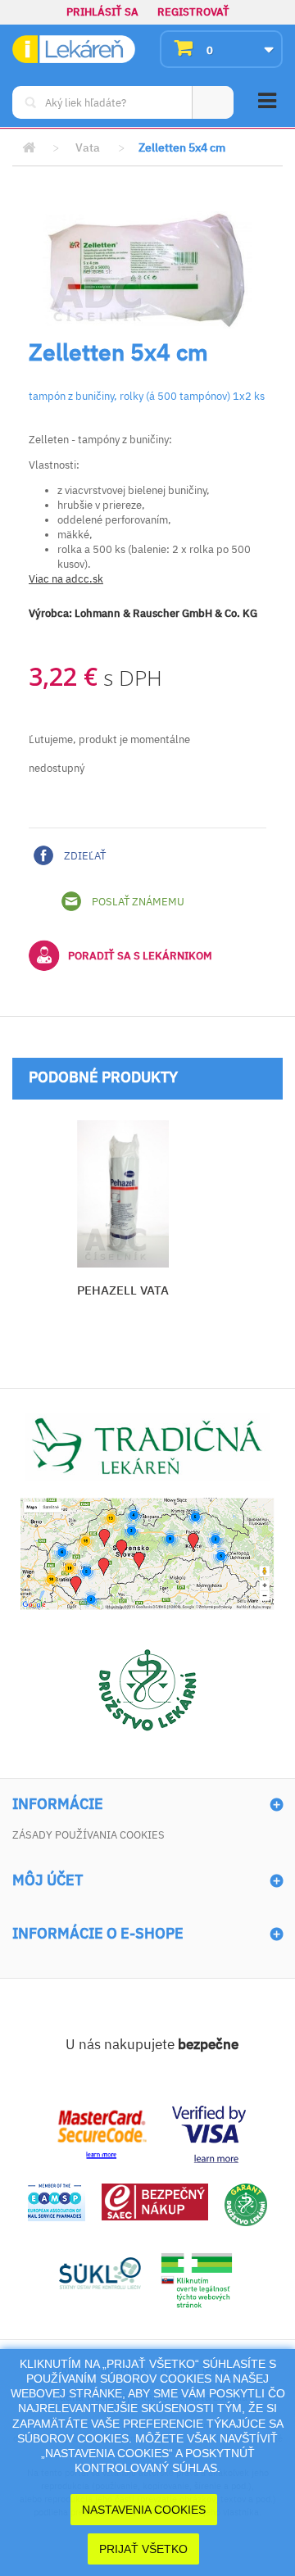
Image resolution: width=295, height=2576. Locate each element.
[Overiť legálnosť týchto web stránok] (197, 2281)
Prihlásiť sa (102, 12)
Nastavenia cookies (144, 2510)
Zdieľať (84, 856)
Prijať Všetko (143, 2549)
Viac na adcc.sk (66, 579)
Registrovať (193, 12)
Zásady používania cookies (88, 1835)
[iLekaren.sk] (74, 50)
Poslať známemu (137, 902)
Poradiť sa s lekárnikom (140, 956)
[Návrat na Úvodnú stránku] (29, 148)
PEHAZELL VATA (123, 1290)
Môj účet (48, 1880)
